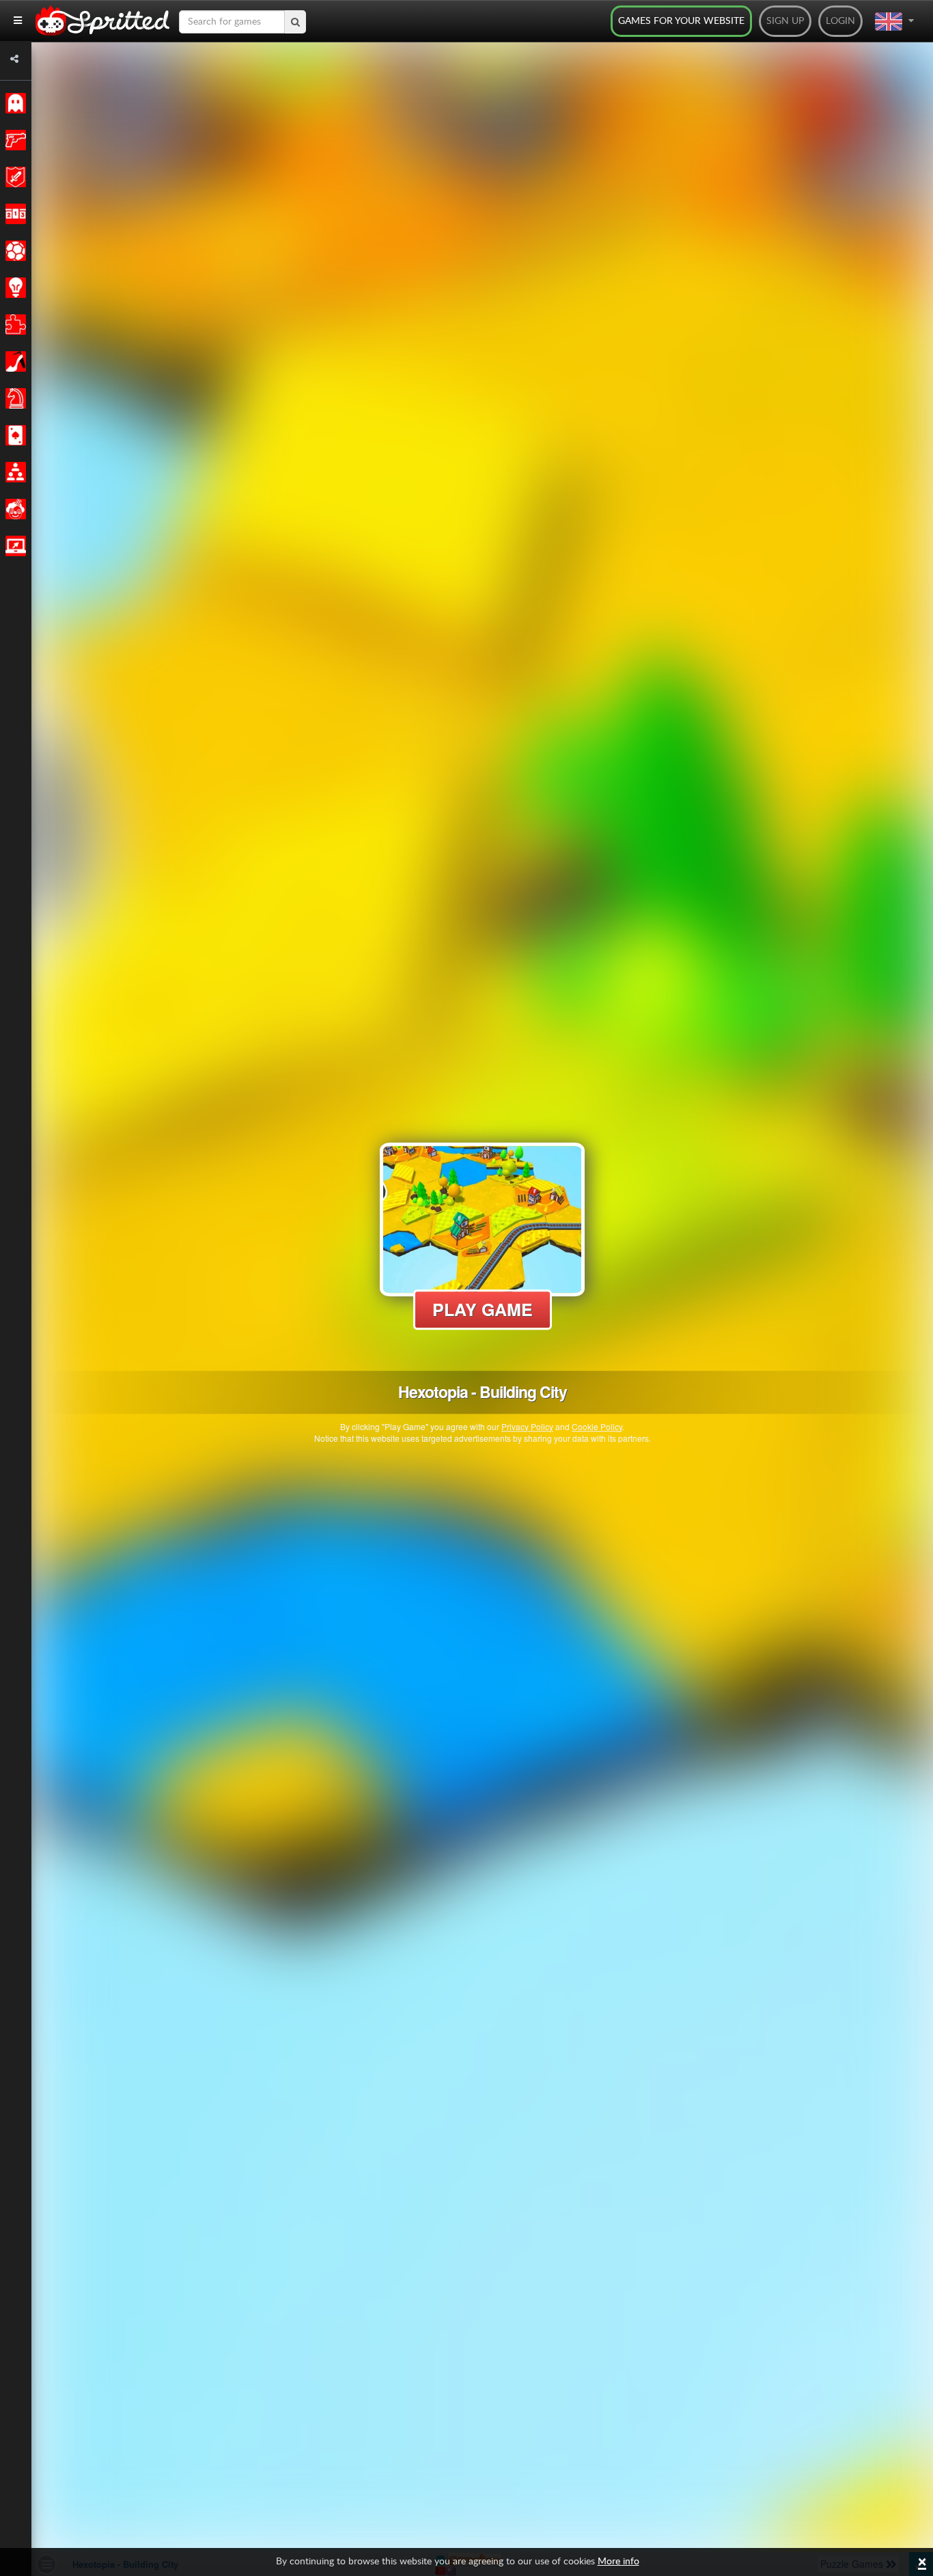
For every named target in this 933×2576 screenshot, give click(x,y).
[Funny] (13, 509)
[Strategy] (13, 288)
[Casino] (13, 435)
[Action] (13, 140)
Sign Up (785, 21)
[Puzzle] (13, 325)
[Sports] (13, 251)
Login (840, 21)
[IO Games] (13, 546)
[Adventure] (13, 177)
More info (618, 2562)
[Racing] (13, 214)
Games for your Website (681, 21)
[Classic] (13, 103)
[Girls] (13, 361)
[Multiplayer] (13, 472)
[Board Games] (13, 398)
